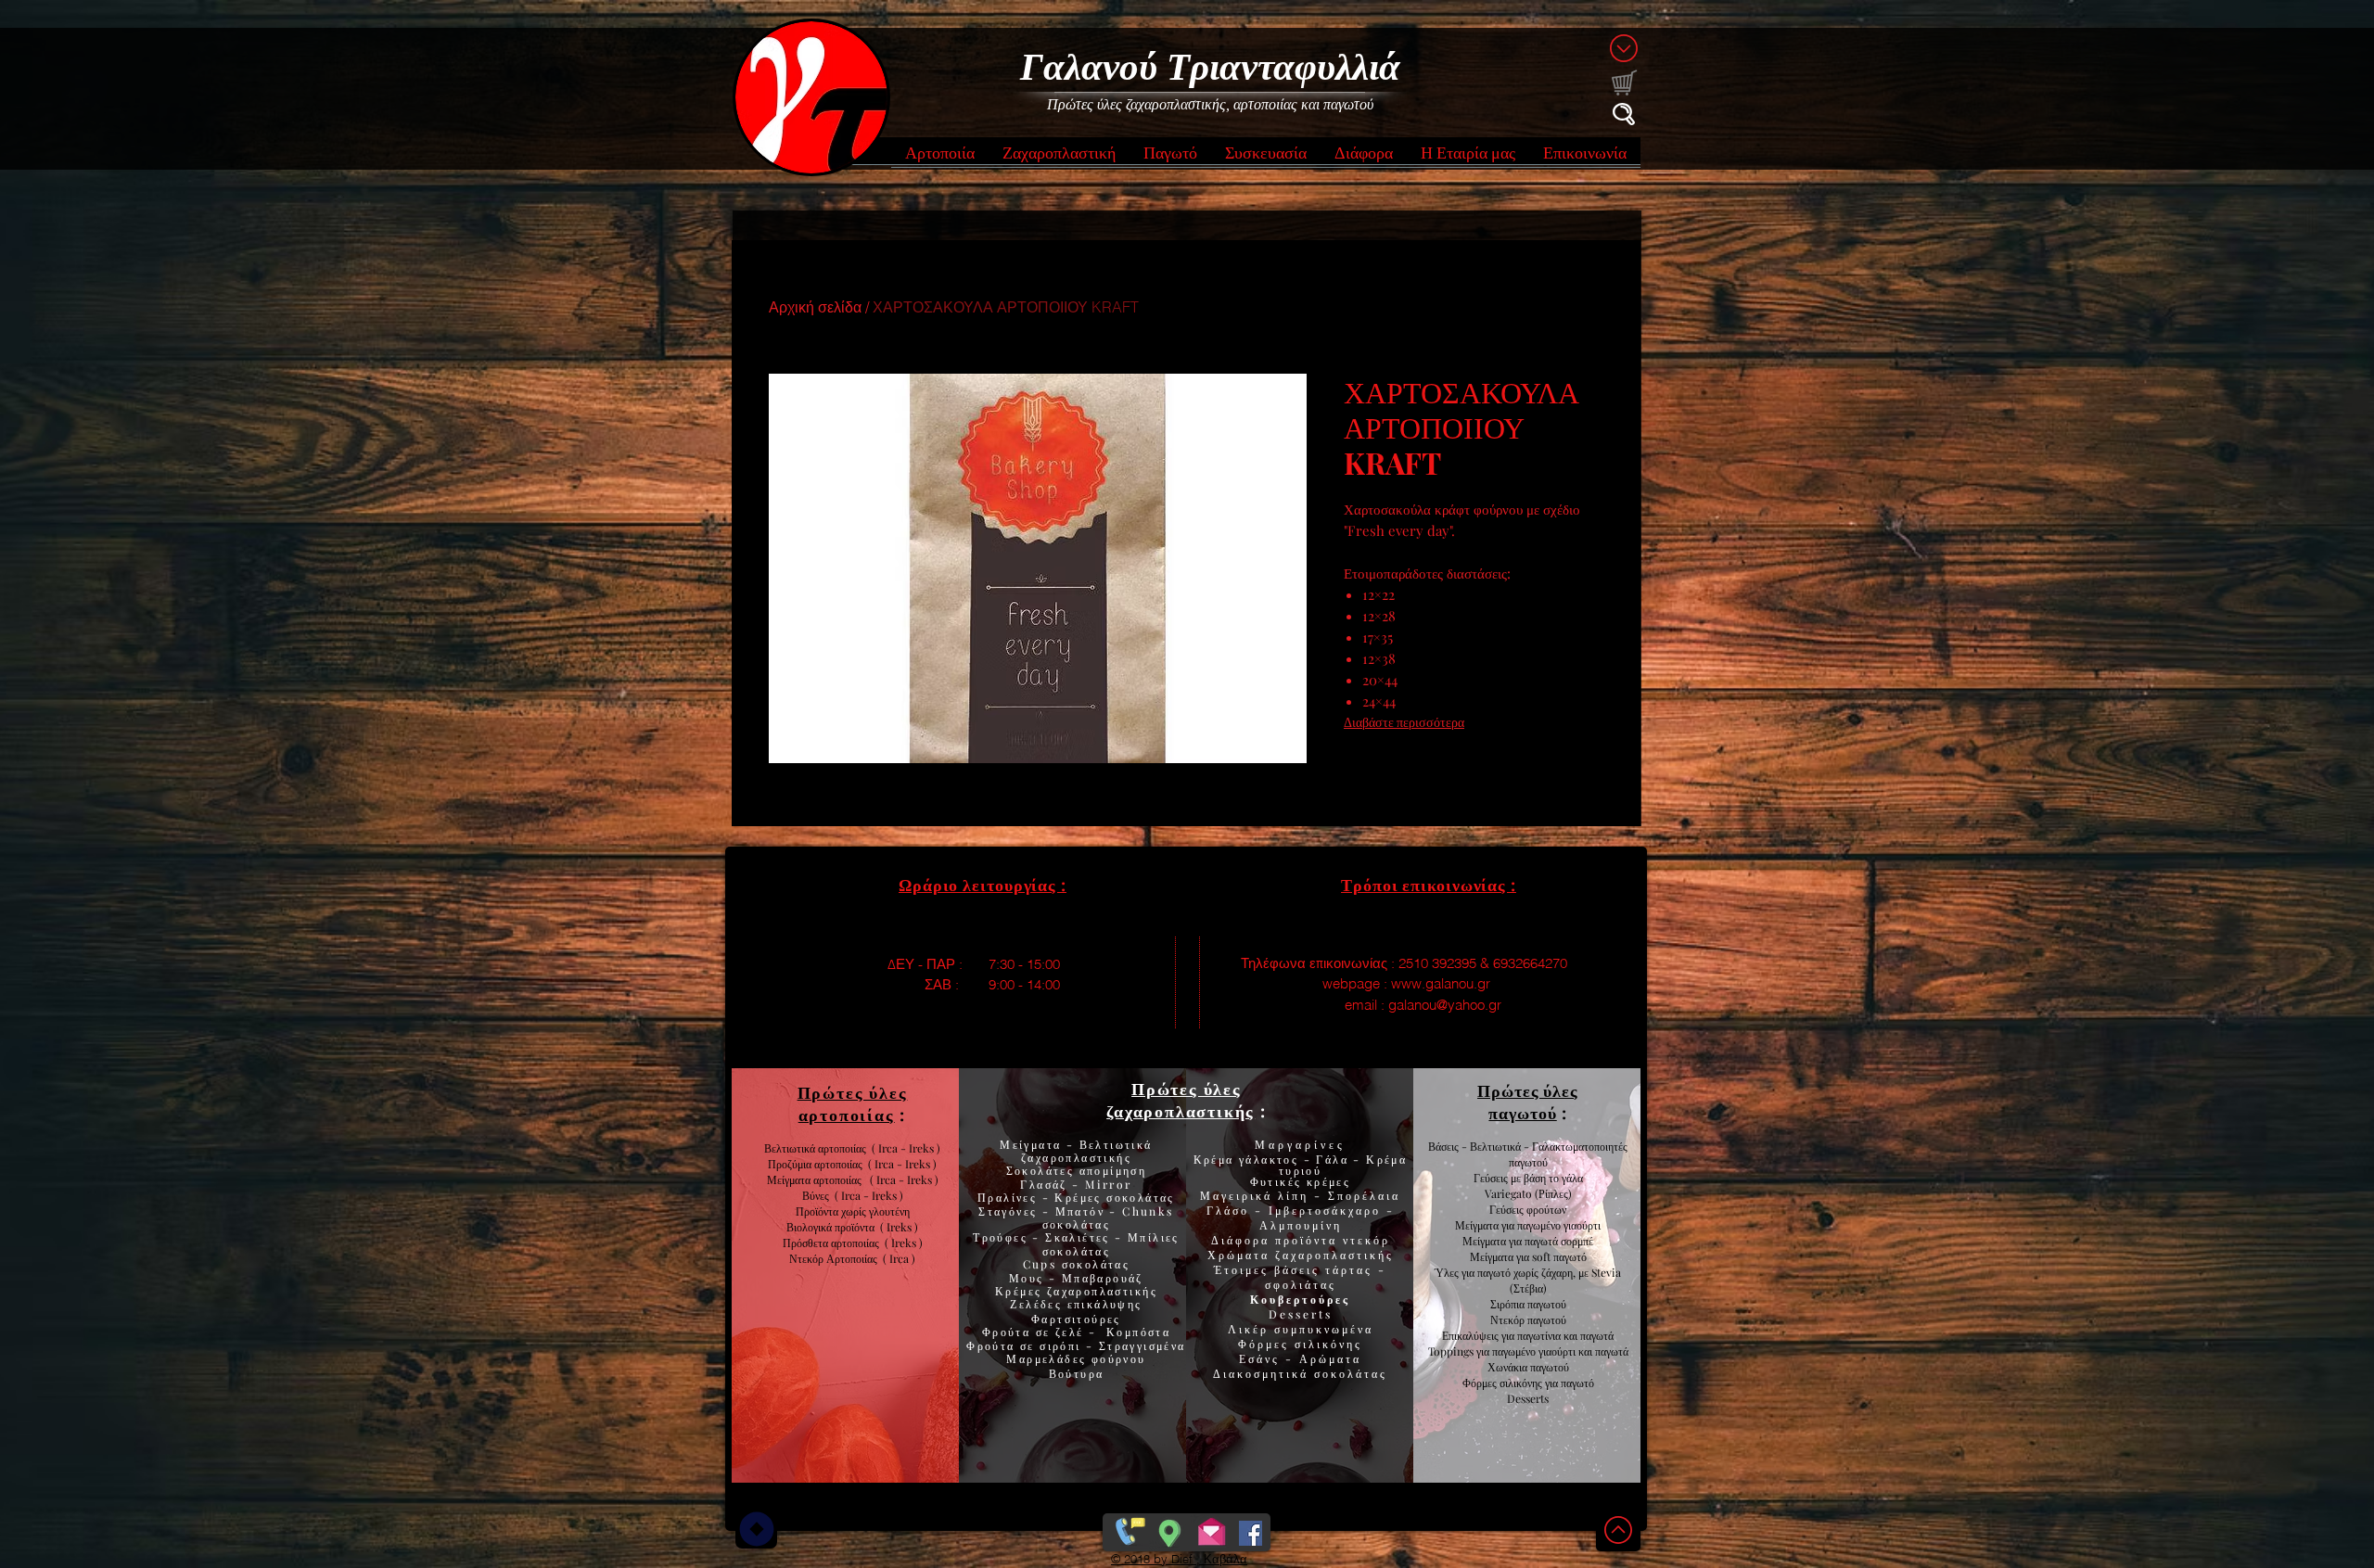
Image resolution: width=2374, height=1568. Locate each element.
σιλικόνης (1328, 1344)
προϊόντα (857, 1227)
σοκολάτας (1077, 1224)
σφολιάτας (1301, 1284)
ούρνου (1123, 1358)
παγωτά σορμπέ (1559, 1241)
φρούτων (1545, 1209)
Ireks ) (907, 1243)
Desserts (1301, 1314)
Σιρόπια (1507, 1304)
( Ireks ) (899, 1227)
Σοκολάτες (1040, 1170)
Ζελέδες (1036, 1304)
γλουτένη (889, 1211)
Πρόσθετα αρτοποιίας (834, 1243)
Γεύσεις (1506, 1209)
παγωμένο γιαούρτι (1559, 1225)
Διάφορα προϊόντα (1277, 1240)
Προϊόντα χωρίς (832, 1211)
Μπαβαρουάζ (1100, 1278)
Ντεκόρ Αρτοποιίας (836, 1258)
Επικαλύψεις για (1480, 1335)
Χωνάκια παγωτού (1528, 1367)
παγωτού (1545, 1304)
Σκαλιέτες (1080, 1237)
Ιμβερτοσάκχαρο (1327, 1210)
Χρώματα (1238, 1255)
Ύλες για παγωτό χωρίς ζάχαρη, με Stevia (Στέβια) (1528, 1280)
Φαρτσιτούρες (1076, 1319)
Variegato (1510, 1193)
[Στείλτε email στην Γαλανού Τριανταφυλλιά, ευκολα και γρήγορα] (1212, 1529)
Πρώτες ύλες (1187, 1089)
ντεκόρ (1366, 1240)
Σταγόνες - (1016, 1211)
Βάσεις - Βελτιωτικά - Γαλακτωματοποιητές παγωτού (1528, 1154)
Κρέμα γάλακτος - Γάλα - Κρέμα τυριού (1301, 1165)
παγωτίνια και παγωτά (1565, 1335)
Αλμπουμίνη (1301, 1225)
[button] (940, 158)
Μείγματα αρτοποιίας (814, 1179)
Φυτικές (1278, 1181)
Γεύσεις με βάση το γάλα (1528, 1178)
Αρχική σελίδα (815, 307)
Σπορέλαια (1364, 1195)
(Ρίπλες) (1553, 1193)
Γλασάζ (1046, 1184)
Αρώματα (1327, 1358)
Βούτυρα (1077, 1373)
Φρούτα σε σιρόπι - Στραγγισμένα (1076, 1345)
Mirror (1106, 1184)
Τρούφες (1002, 1237)
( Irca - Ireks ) (900, 1164)
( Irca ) (899, 1258)
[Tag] (756, 1529)
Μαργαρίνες (1300, 1144)
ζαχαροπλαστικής (1334, 1255)
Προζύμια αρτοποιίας (815, 1164)
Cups (1042, 1264)
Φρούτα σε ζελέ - (1044, 1332)
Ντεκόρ (1507, 1319)
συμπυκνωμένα (1324, 1329)
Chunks (1148, 1211)
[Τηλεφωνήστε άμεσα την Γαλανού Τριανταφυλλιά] (1128, 1529)
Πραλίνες (1010, 1197)
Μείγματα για (1486, 1225)
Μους (1029, 1278)
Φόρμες (1266, 1344)
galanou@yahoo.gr (1445, 1005)
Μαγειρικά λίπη (1257, 1195)
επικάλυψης (1102, 1304)
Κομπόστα (1138, 1332)
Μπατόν (1080, 1211)
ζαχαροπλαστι (1102, 1291)
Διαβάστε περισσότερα (1404, 722)
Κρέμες (1021, 1291)
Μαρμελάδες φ (1053, 1358)
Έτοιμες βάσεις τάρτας (1293, 1269)
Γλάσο (1231, 1210)
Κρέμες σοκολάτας (1112, 1197)
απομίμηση (1110, 1170)
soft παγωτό (1558, 1256)
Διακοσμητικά (1264, 1373)
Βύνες (818, 1195)
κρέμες (1328, 1181)
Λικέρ (1251, 1329)
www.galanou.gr (1441, 983)
